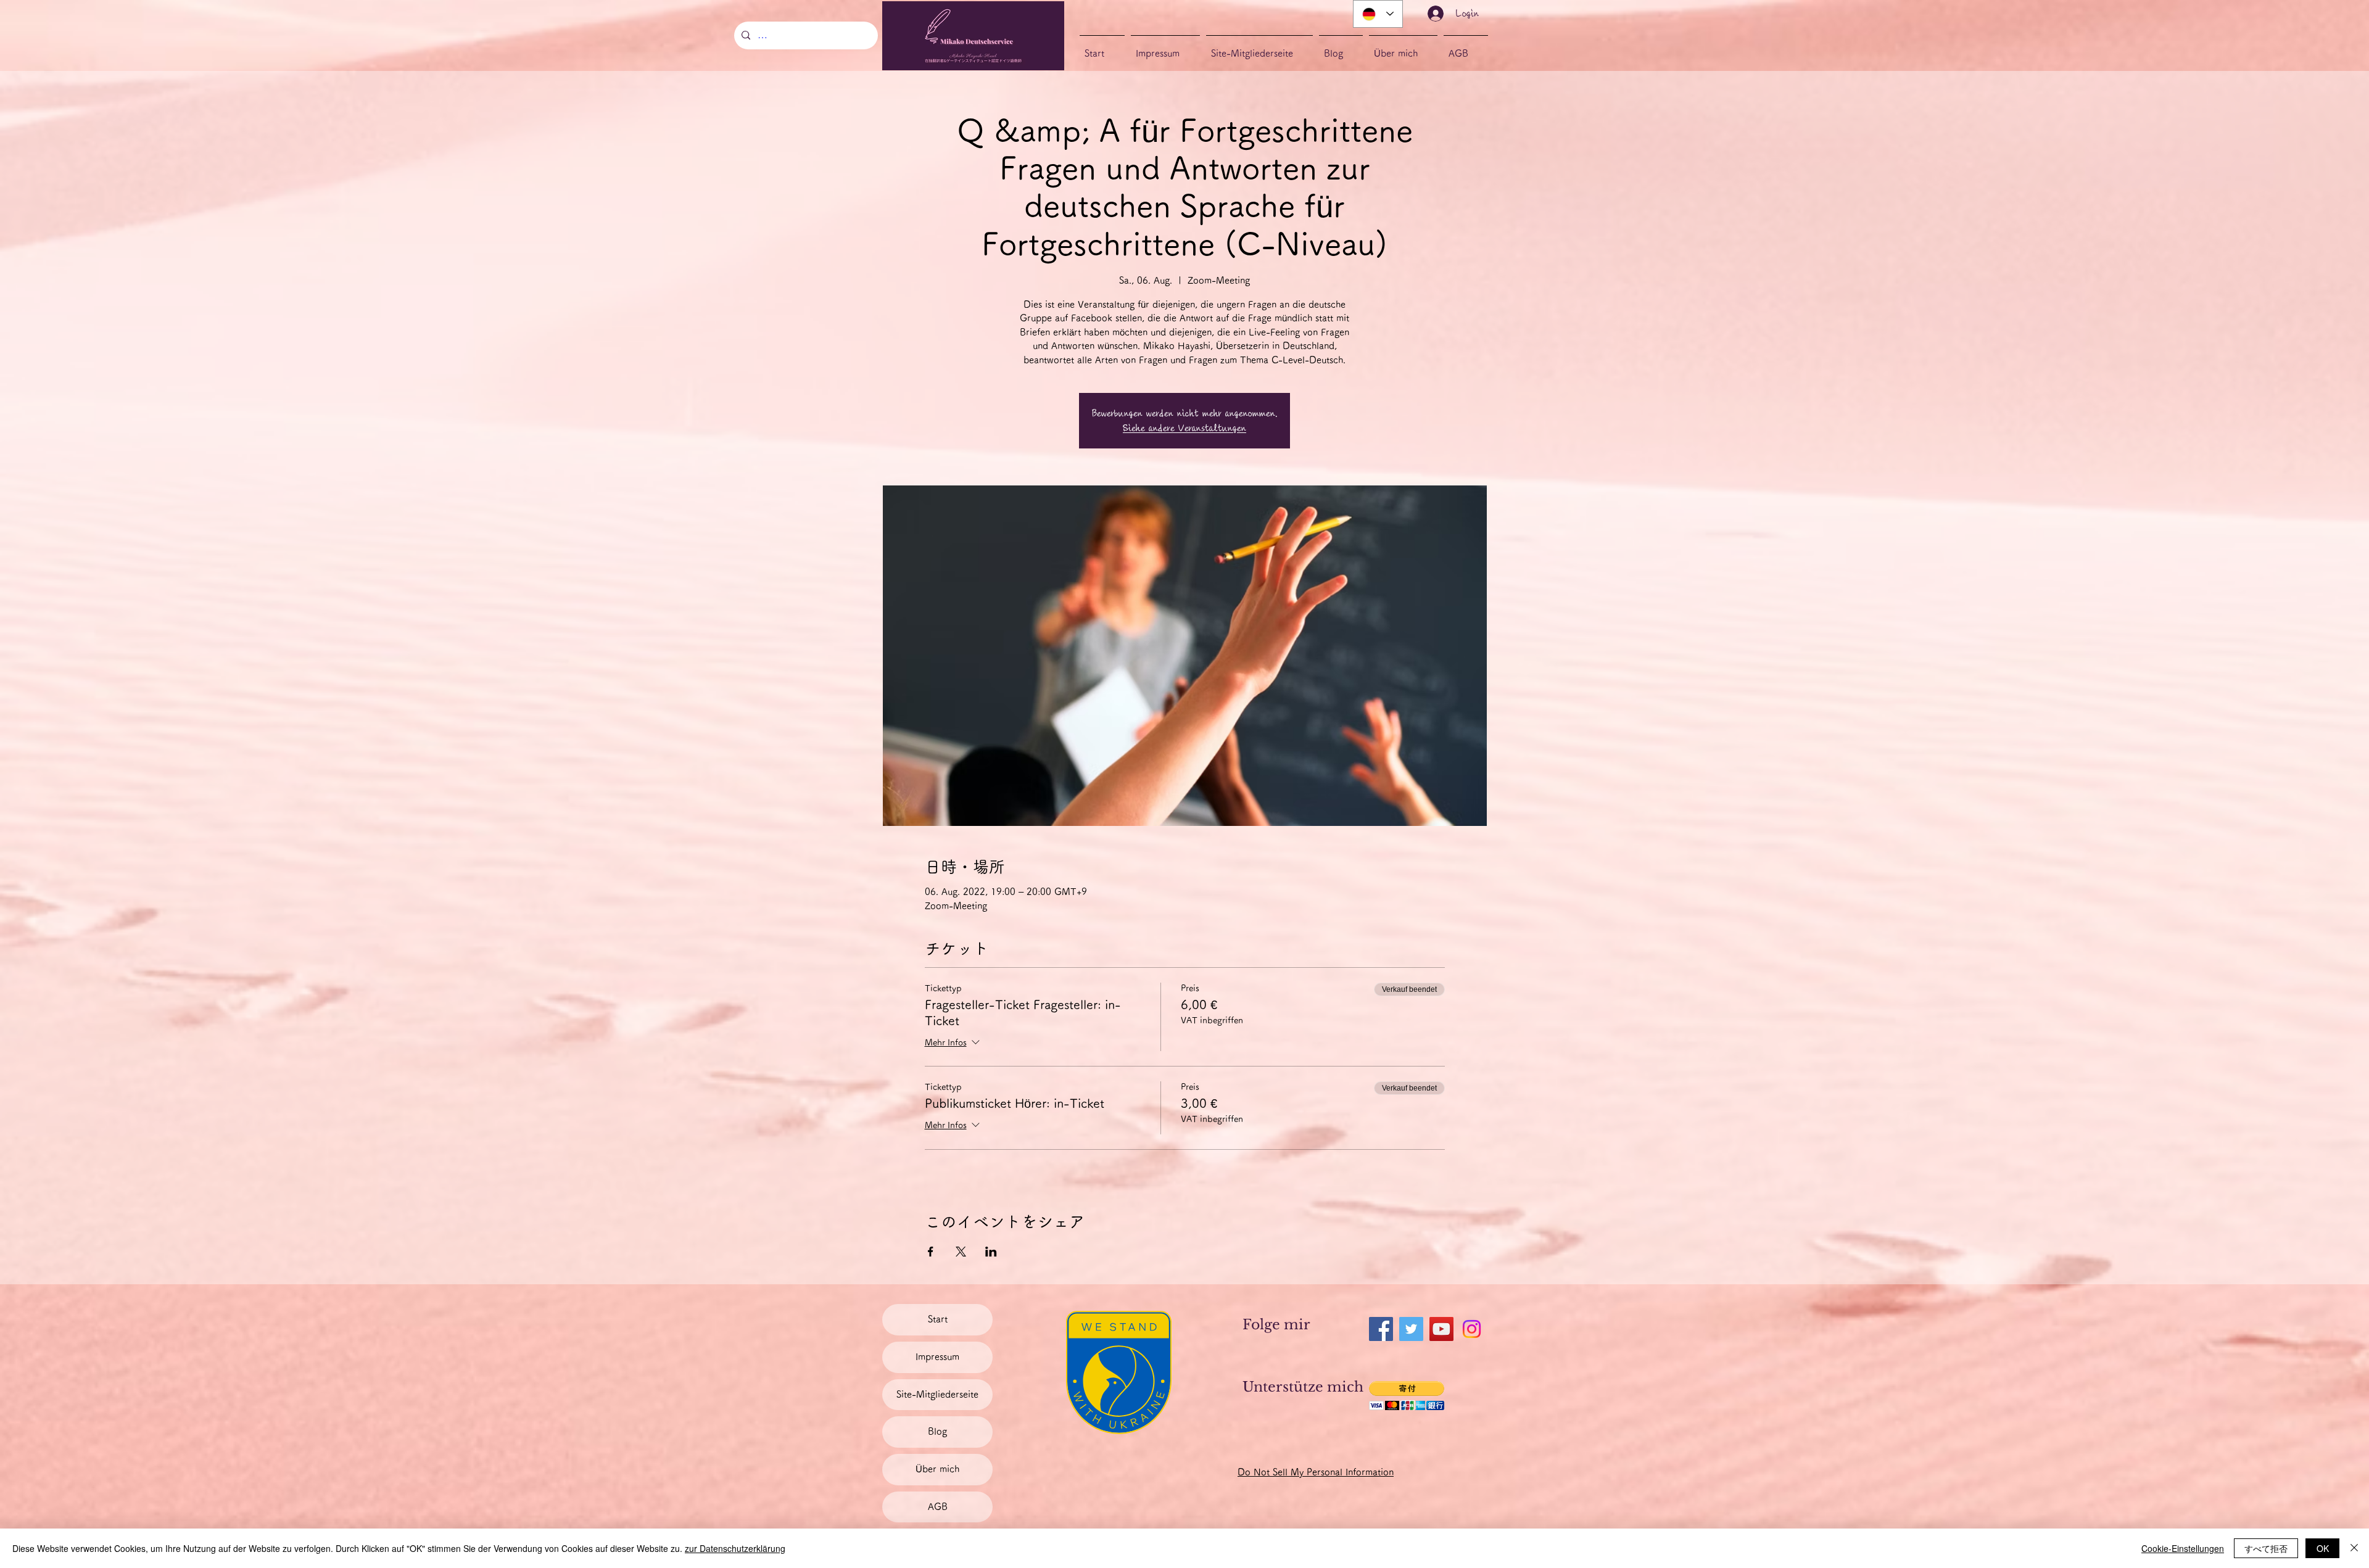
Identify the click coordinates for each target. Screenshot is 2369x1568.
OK (2323, 1548)
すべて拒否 (2266, 1548)
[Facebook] (1381, 1329)
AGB (938, 1507)
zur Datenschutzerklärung (735, 1548)
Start (938, 1319)
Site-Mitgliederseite (937, 1394)
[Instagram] (1472, 1329)
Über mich (937, 1469)
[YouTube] (1441, 1329)
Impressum (937, 1357)
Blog (937, 1431)
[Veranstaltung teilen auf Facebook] (931, 1252)
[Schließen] (2354, 1548)
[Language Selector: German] (1378, 14)
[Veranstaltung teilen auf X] (961, 1252)
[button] (1407, 1396)
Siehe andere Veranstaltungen (1184, 428)
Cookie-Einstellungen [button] (2183, 1548)
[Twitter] (1411, 1329)
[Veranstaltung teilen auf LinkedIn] (991, 1252)
